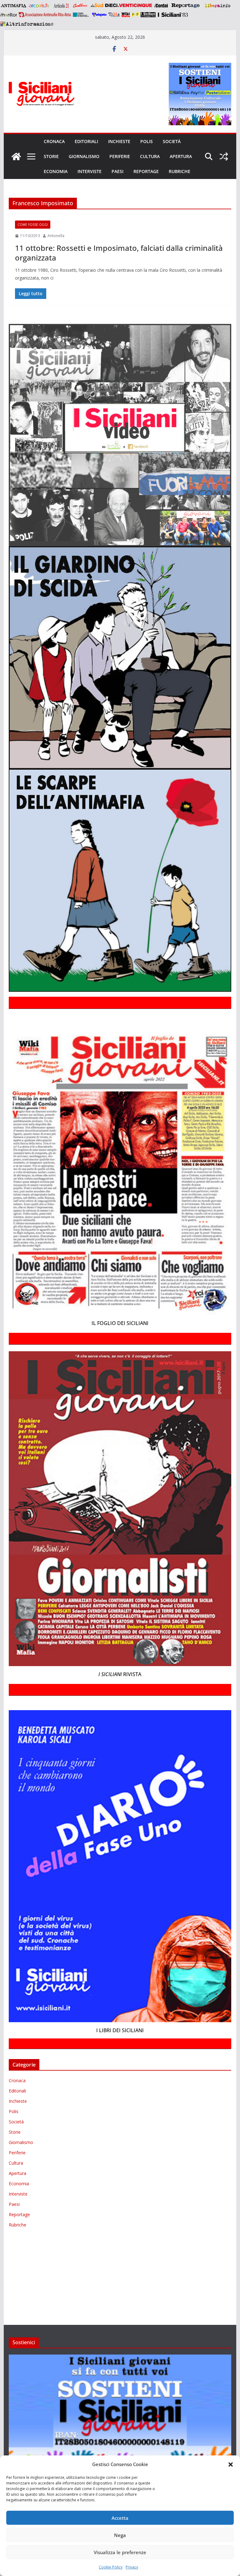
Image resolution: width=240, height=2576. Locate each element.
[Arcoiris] (40, 6)
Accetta (120, 2518)
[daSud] (97, 6)
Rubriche (180, 171)
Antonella (56, 236)
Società (172, 141)
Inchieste (119, 141)
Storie (51, 156)
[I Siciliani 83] (173, 15)
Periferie (120, 156)
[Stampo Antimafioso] (82, 15)
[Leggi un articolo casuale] (224, 156)
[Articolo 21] (62, 6)
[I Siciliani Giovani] (16, 156)
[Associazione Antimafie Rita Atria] (45, 15)
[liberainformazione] (217, 6)
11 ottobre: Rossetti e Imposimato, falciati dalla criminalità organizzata (119, 253)
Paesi (117, 171)
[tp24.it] (114, 15)
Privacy (132, 2567)
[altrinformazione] (27, 24)
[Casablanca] (80, 6)
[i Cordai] (161, 6)
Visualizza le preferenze (120, 2552)
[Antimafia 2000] (13, 6)
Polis (147, 141)
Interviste (90, 171)
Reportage (146, 171)
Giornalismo (84, 156)
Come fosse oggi (33, 225)
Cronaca (54, 141)
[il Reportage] (186, 6)
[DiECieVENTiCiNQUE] (129, 6)
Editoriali (86, 141)
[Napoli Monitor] (9, 15)
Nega (120, 2535)
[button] (231, 2464)
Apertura (181, 156)
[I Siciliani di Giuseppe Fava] (148, 15)
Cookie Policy (111, 2567)
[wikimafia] (126, 15)
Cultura (150, 156)
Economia (56, 171)
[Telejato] (99, 15)
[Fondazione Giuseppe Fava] (135, 15)
